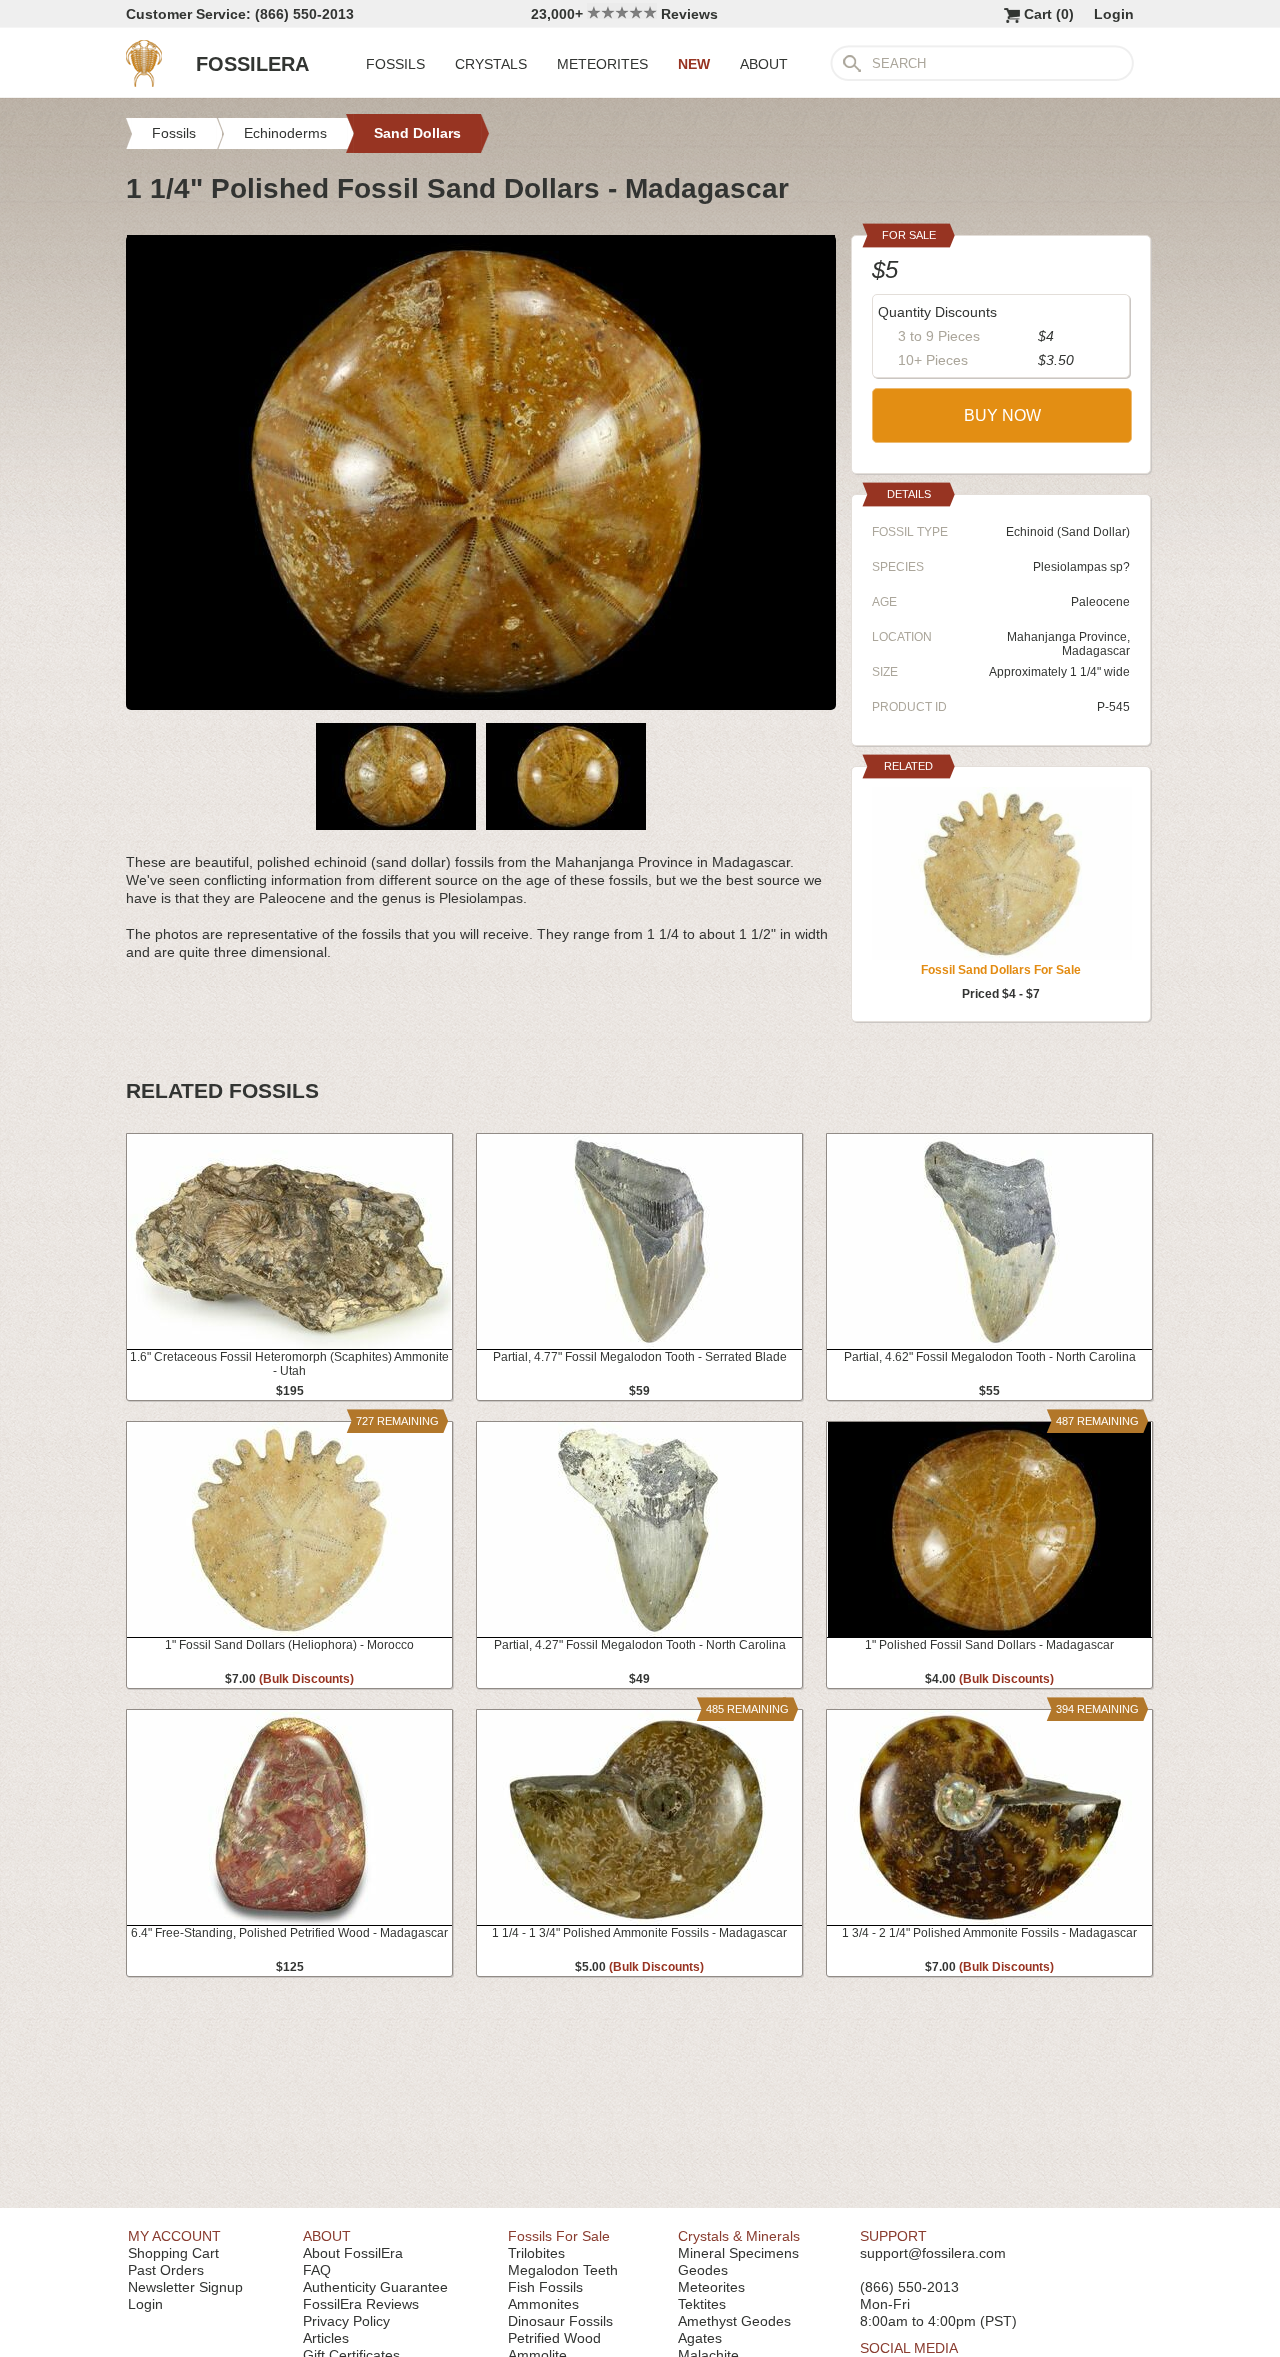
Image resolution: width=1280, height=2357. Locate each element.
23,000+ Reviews (624, 14)
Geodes (703, 2270)
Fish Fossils (545, 2287)
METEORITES (602, 64)
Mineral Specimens (738, 2253)
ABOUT (764, 64)
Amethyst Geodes (734, 2321)
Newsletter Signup (185, 2287)
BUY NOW (1002, 415)
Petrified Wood (554, 2338)
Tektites (702, 2304)
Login (1114, 14)
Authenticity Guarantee (375, 2287)
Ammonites (543, 2304)
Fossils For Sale (559, 2236)
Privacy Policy (346, 2321)
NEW (694, 64)
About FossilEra (353, 2253)
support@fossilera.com (933, 2253)
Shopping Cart (173, 2253)
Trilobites (536, 2253)
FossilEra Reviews (361, 2304)
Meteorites (711, 2287)
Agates (700, 2338)
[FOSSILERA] (144, 82)
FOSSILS (395, 64)
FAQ (317, 2270)
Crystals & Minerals (739, 2236)
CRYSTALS (491, 64)
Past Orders (166, 2270)
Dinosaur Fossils (560, 2321)
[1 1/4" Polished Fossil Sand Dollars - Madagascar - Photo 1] (481, 702)
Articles (326, 2338)
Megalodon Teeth (563, 2270)
